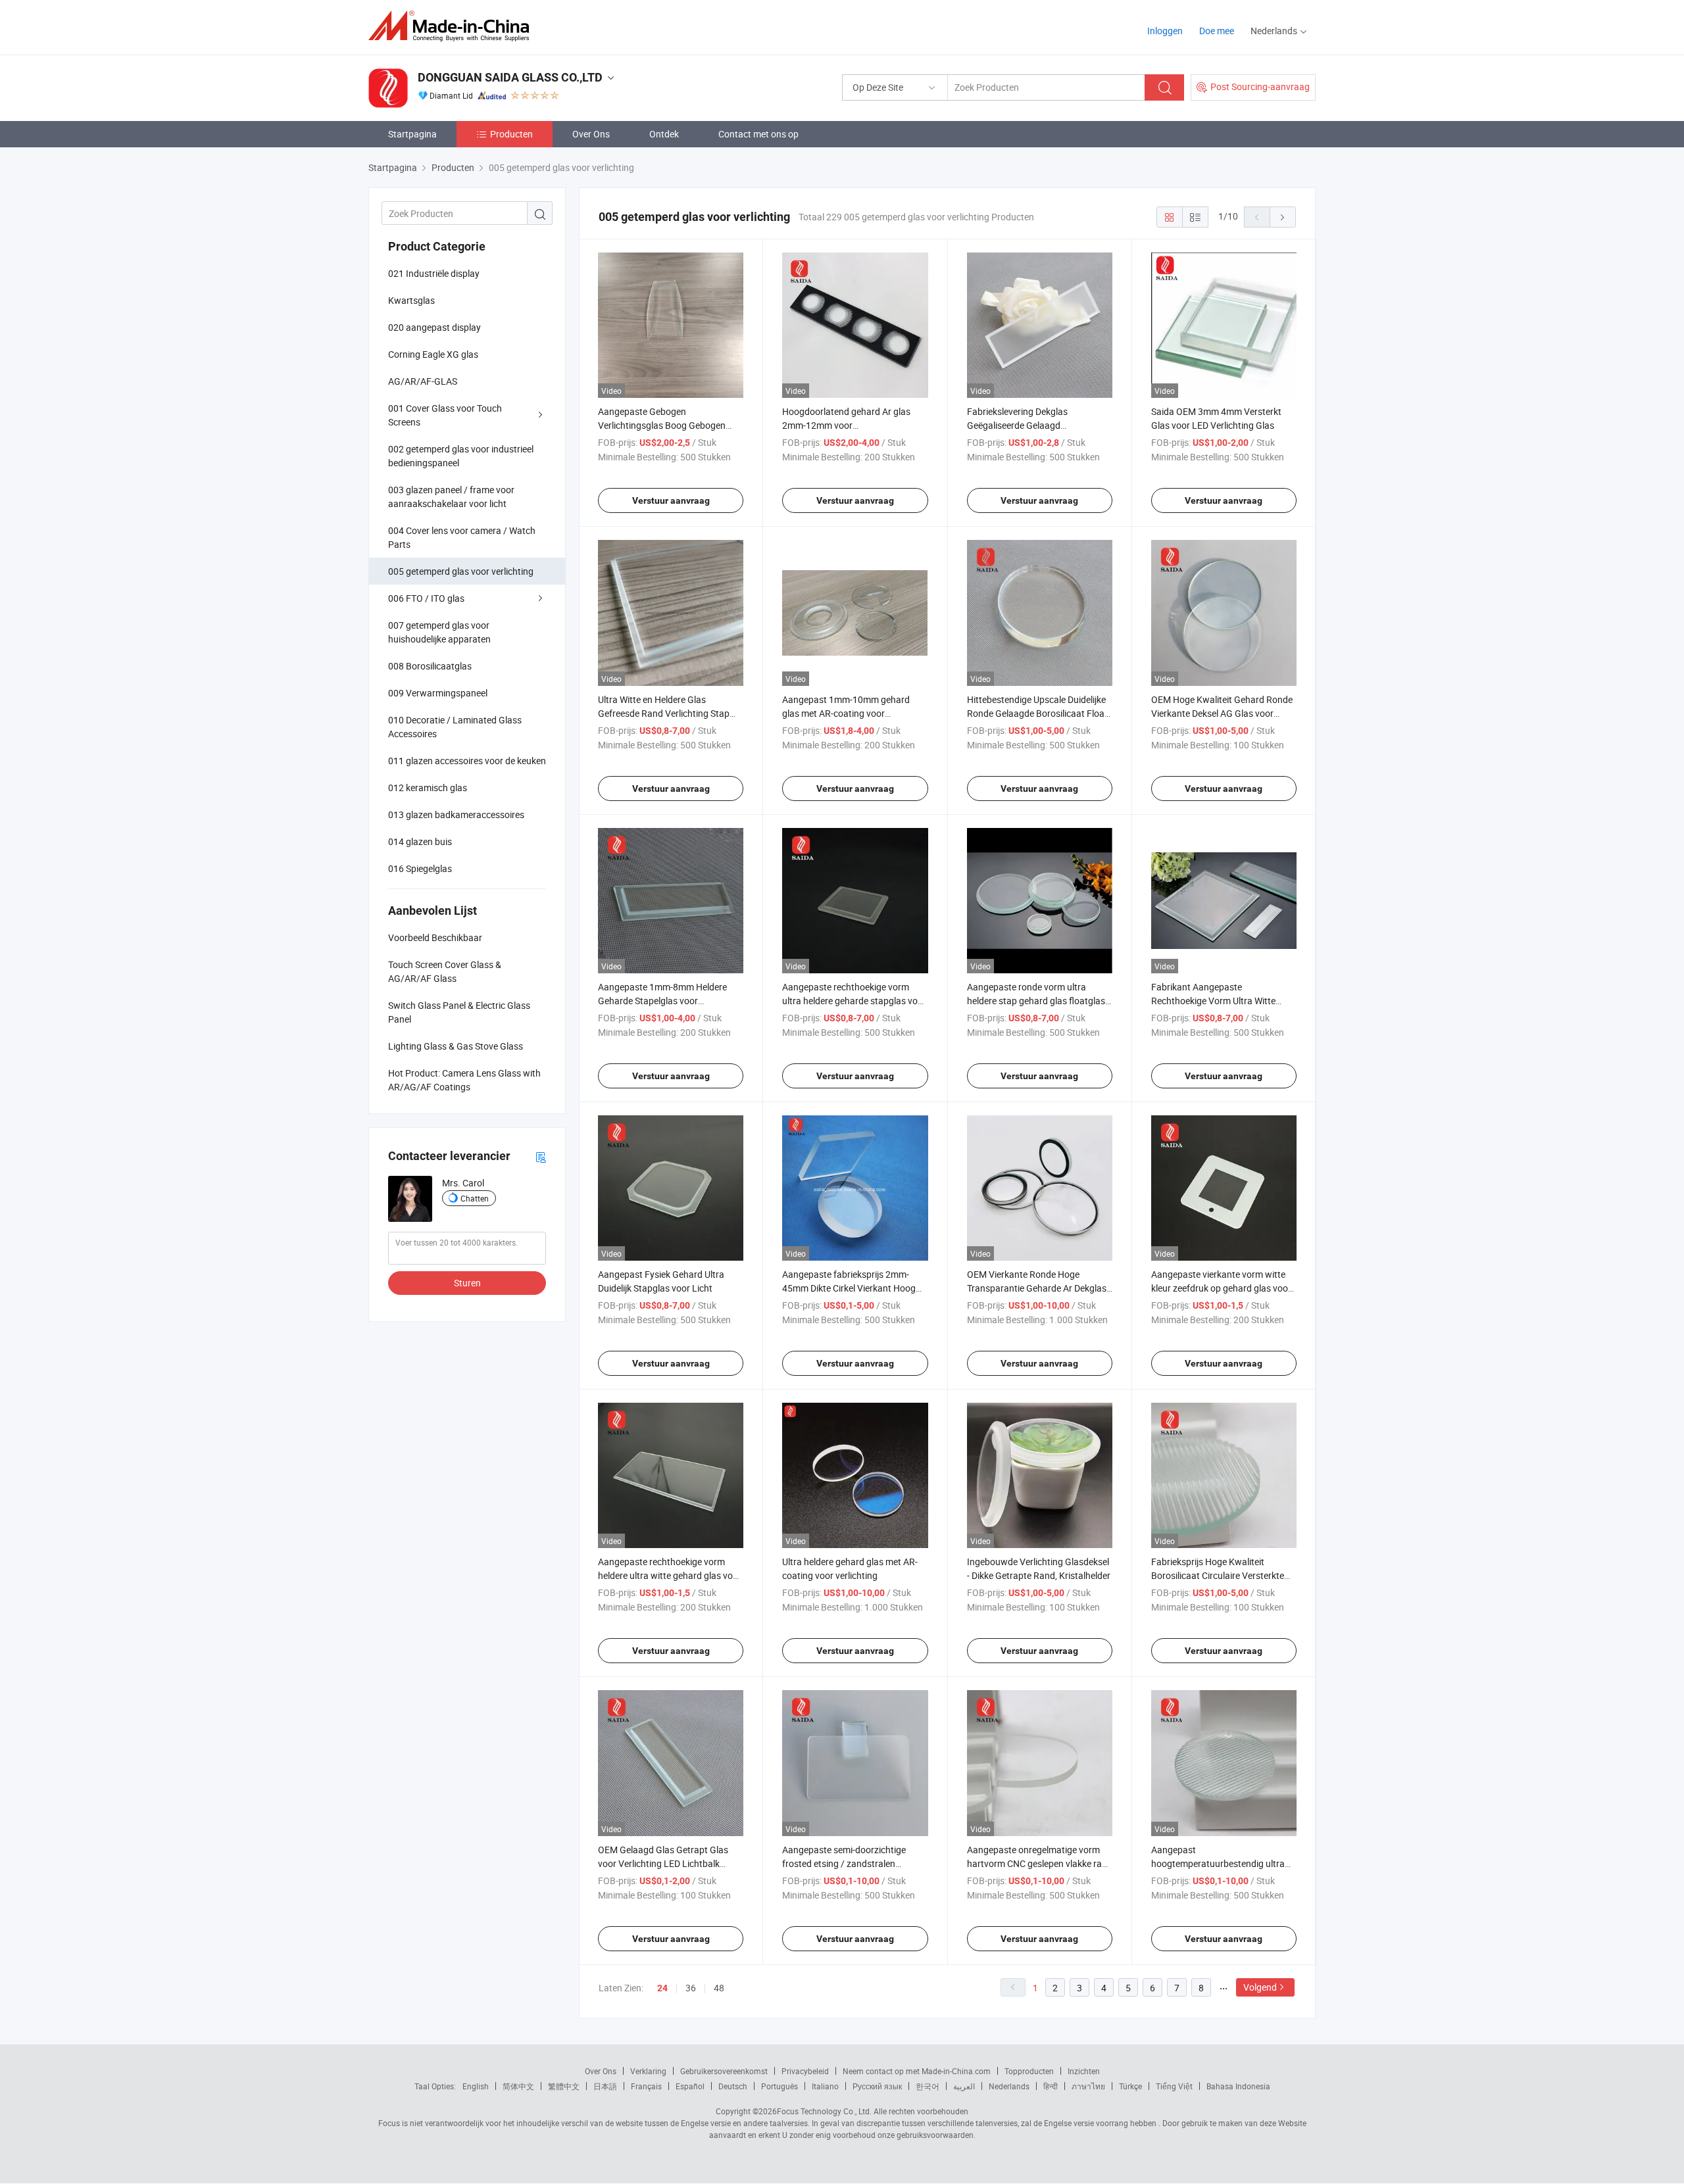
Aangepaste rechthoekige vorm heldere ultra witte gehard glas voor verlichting (670, 1575)
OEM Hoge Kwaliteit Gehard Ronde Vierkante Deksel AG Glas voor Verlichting (1222, 713)
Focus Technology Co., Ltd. (824, 2111)
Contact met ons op (758, 134)
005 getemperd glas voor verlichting (461, 571)
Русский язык (877, 2086)
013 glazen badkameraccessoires (456, 814)
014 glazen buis (420, 841)
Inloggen (1165, 31)
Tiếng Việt (1174, 2086)
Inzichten (1084, 2071)
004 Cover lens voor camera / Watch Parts (462, 537)
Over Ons (591, 134)
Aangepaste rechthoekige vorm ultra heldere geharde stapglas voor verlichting (854, 1001)
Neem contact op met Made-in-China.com (917, 2071)
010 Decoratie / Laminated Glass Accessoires (455, 727)
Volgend (1260, 1987)
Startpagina (412, 134)
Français (646, 2086)
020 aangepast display (434, 327)
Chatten (475, 1198)
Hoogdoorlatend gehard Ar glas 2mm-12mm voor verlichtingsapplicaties (846, 425)
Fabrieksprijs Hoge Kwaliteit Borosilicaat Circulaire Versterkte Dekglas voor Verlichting (1218, 1575)
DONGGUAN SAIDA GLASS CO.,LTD (510, 77)
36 (691, 1988)
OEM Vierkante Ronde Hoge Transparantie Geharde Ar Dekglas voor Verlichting (1037, 1288)
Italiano (825, 2086)
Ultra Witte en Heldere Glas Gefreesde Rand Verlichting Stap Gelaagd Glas (664, 713)
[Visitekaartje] (541, 1156)
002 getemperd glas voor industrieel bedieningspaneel (461, 456)
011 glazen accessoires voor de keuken (467, 761)
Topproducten (1029, 2071)
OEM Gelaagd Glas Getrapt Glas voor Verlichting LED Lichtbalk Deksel (663, 1863)
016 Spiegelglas (420, 868)
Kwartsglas (411, 300)
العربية (964, 2086)
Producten (511, 134)
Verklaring (648, 2071)
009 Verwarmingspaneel (438, 693)
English (476, 2086)
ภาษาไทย (1088, 2086)
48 (719, 1988)
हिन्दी (1051, 2086)
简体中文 (518, 2086)
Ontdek (664, 134)
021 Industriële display (434, 273)
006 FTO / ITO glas (426, 598)
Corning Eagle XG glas (433, 354)
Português (780, 2086)
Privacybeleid (805, 2071)
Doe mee (1217, 31)
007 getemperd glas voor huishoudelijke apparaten (439, 632)
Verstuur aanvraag (671, 500)
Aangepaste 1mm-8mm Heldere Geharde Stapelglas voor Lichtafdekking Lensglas (662, 1001)
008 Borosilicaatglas (430, 666)
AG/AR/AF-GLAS (423, 381)
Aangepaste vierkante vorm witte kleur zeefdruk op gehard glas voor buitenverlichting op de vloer (1221, 1288)
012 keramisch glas (428, 788)
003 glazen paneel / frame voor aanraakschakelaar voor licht (451, 497)
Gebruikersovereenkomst (724, 2071)
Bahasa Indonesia (1238, 2086)
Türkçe (1130, 2086)
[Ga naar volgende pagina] (1283, 217)
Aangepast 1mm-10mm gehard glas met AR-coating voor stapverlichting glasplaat (846, 713)
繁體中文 (564, 2086)
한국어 (928, 2086)
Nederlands (1009, 2086)
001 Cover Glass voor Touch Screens (445, 415)
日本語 (605, 2086)
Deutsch (733, 2086)
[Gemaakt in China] (453, 26)
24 (662, 1988)
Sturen (467, 1283)
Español (690, 2086)
